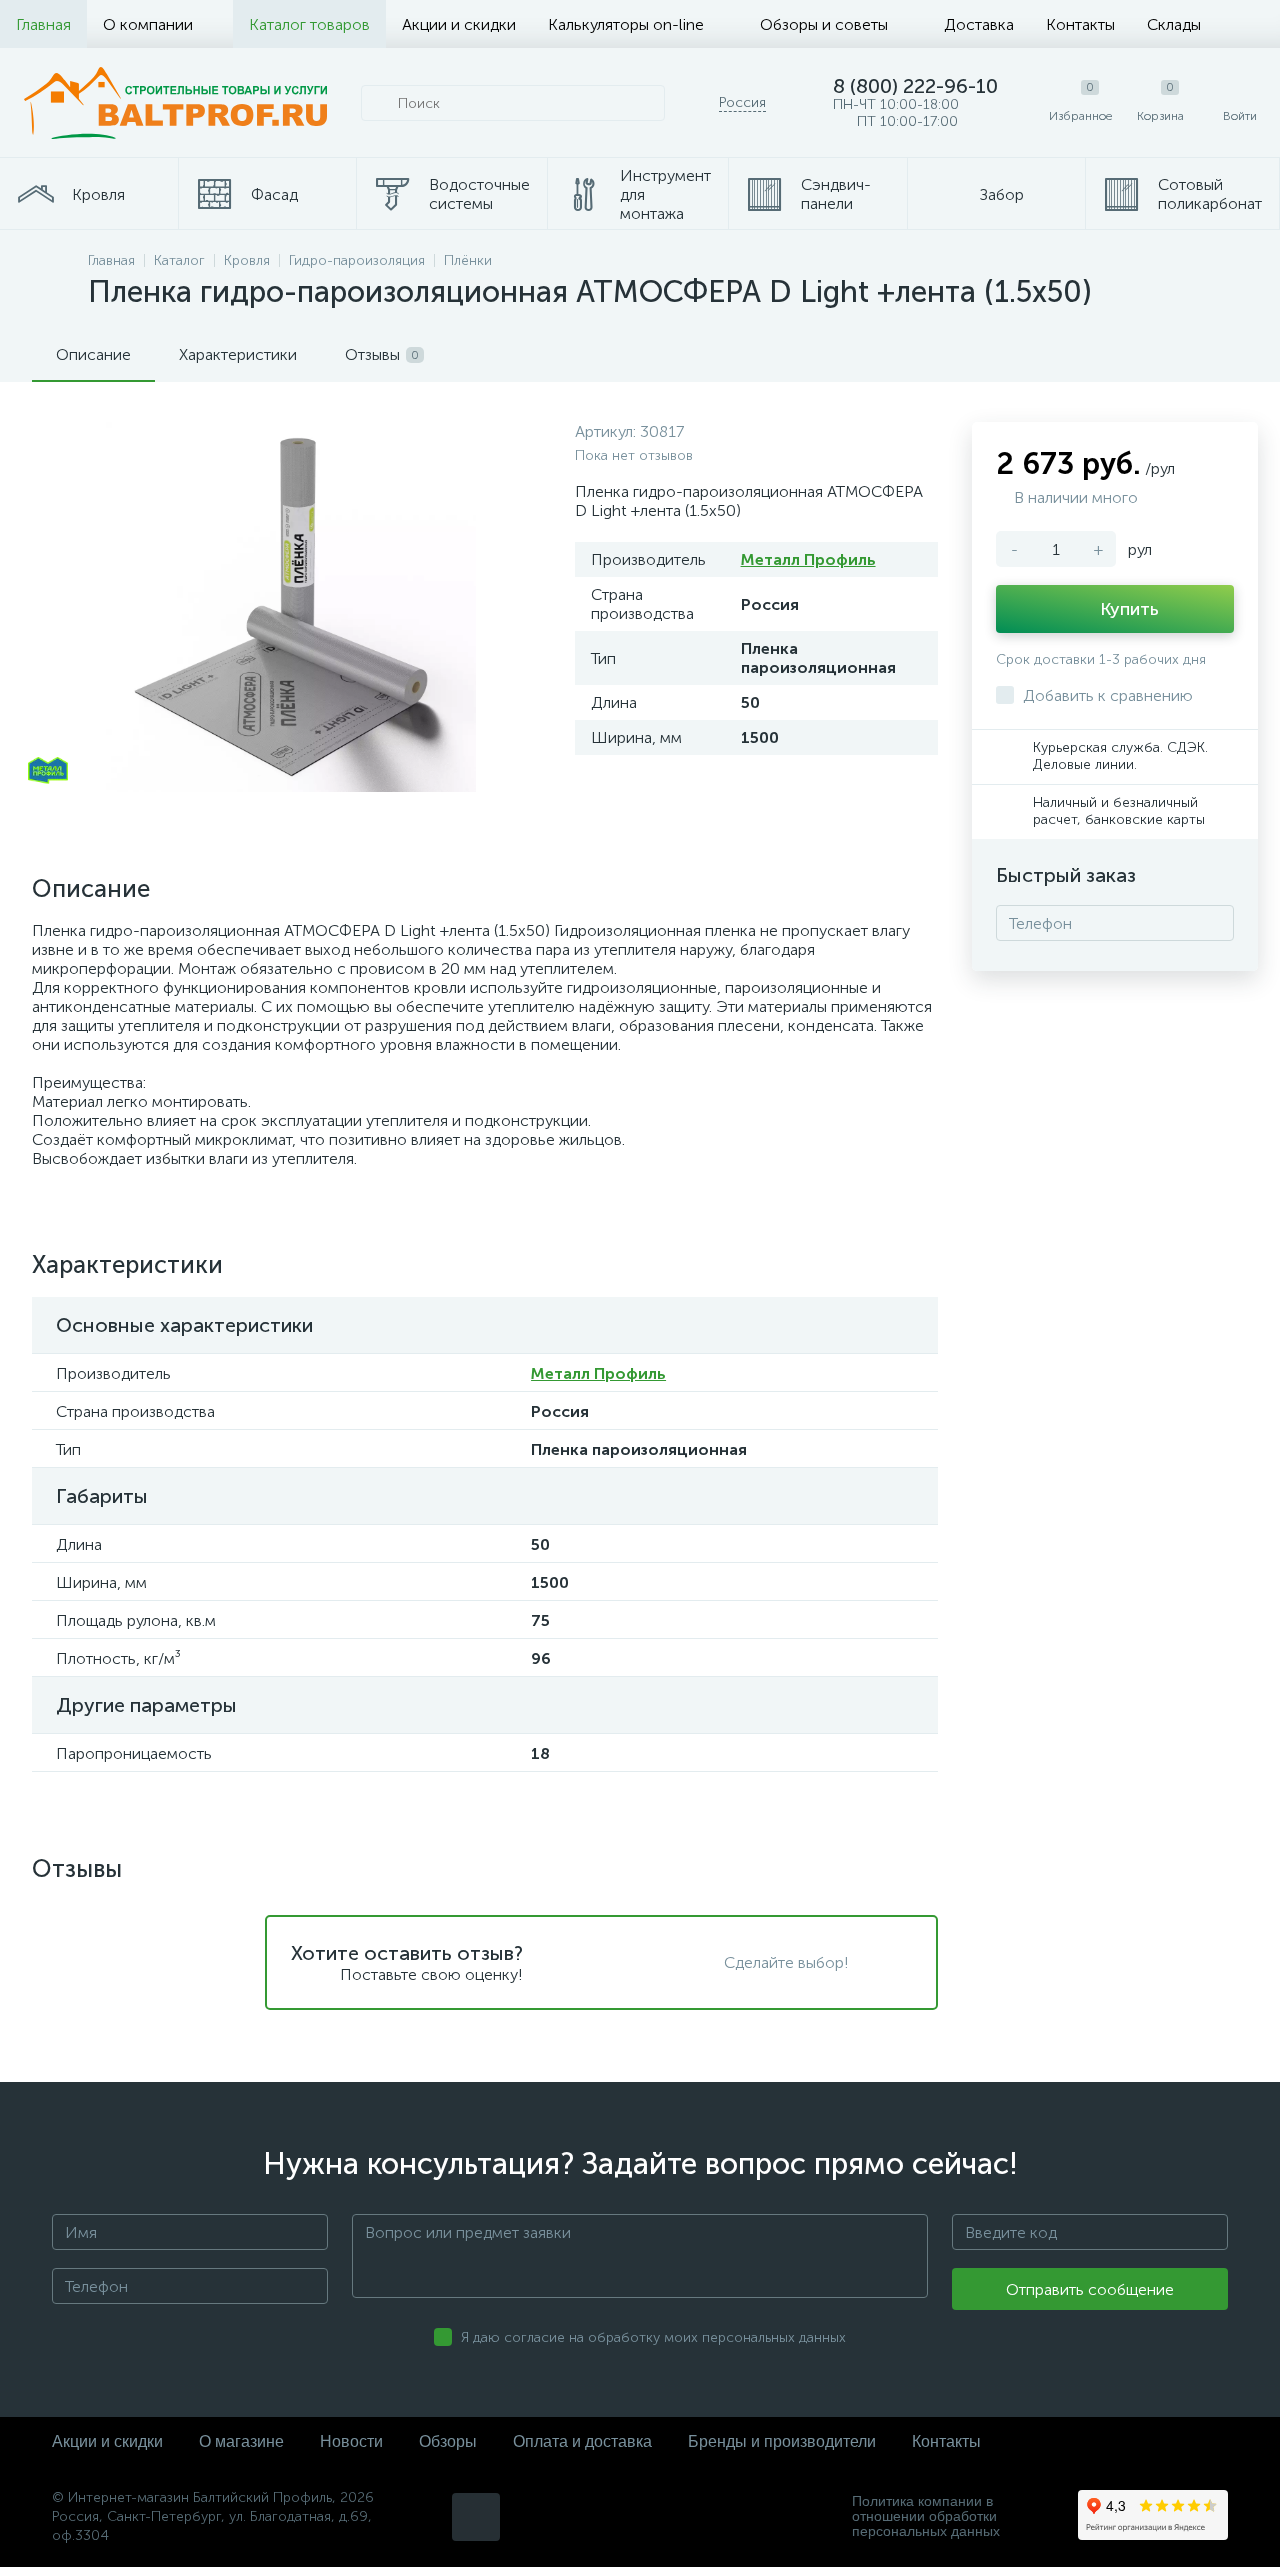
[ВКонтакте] (476, 2517)
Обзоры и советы (824, 24)
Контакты (1080, 24)
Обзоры (448, 2441)
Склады (1174, 24)
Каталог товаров (309, 24)
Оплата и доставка (582, 2441)
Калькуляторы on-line (626, 24)
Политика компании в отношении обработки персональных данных (926, 2516)
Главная (43, 24)
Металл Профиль (808, 559)
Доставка (979, 24)
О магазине (241, 2441)
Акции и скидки (459, 24)
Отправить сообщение (1090, 2289)
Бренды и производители (782, 2441)
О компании (148, 24)
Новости (351, 2441)
